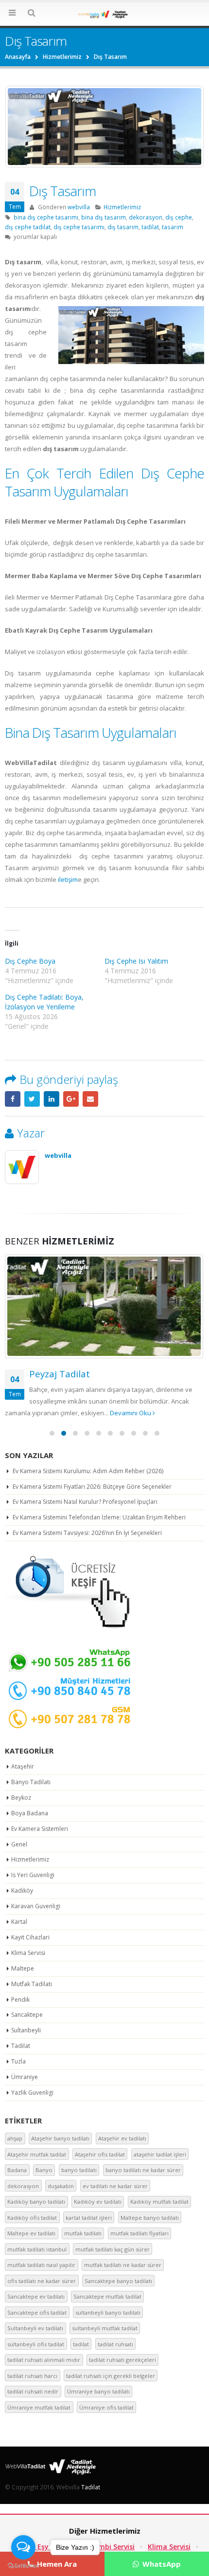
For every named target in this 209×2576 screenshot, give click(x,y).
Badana (17, 2170)
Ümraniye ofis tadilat (106, 2407)
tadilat (150, 227)
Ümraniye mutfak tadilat (39, 2407)
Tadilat (21, 2046)
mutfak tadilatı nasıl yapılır (41, 2265)
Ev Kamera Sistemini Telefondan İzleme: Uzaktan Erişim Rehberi (99, 1517)
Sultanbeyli (26, 2030)
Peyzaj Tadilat (60, 1374)
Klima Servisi (28, 1953)
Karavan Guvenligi (36, 1906)
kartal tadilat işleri (89, 2218)
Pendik (20, 2000)
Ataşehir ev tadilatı (122, 2138)
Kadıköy (22, 1891)
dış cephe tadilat (28, 227)
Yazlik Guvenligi (32, 2092)
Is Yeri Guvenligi (33, 1875)
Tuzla (18, 2061)
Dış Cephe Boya (30, 961)
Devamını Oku (131, 1413)
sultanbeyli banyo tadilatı (108, 2312)
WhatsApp (161, 2564)
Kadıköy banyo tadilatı (36, 2201)
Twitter (32, 1099)
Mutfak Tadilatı (32, 1984)
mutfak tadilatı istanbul (37, 2249)
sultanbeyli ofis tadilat (36, 2344)
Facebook (13, 1099)
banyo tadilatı (79, 2170)
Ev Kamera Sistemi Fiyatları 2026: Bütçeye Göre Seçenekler (92, 1487)
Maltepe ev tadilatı (31, 2233)
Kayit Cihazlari (30, 1937)
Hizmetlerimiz (122, 207)
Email (90, 1099)
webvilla (79, 207)
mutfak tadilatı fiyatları (139, 2233)
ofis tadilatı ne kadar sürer (42, 2281)
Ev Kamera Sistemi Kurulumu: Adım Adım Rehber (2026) (88, 1471)
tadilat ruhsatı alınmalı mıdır (44, 2360)
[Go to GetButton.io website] (23, 2566)
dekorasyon (146, 217)
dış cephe (179, 217)
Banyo (44, 2170)
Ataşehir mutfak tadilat (37, 2154)
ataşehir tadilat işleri (160, 2154)
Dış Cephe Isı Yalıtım (136, 961)
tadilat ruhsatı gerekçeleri (122, 2360)
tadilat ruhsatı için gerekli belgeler (111, 2376)
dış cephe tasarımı (79, 227)
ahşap (15, 2138)
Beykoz (21, 1798)
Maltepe (23, 1968)
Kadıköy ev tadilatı (98, 2201)
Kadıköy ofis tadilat (32, 2218)
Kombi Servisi (112, 2547)
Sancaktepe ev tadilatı (36, 2296)
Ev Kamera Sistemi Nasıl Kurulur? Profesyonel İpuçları (85, 1502)
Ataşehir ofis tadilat (100, 2154)
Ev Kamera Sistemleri (40, 1829)
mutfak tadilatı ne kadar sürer (123, 2265)
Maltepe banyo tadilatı (150, 2218)
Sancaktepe (27, 2015)
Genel (19, 1844)
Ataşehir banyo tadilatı (60, 2138)
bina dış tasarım (104, 217)
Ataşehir (23, 1766)
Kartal (19, 1922)
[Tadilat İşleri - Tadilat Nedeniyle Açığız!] (104, 14)
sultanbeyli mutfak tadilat (105, 2328)
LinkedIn (52, 1099)
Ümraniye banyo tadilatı (98, 2391)
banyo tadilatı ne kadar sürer (143, 2170)
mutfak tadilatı (83, 2233)
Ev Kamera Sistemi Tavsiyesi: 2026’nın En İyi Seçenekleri (87, 1533)
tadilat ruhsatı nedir (33, 2391)
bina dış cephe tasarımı (46, 217)
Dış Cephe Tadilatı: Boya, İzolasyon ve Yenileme (44, 1002)
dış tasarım (123, 227)
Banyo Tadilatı (31, 1782)
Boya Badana (30, 1813)
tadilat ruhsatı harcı (32, 2376)
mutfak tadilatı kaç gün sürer (113, 2249)
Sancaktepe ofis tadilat (37, 2312)
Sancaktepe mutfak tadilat (107, 2296)
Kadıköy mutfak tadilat (159, 2201)
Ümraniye (25, 2077)
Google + (71, 1099)
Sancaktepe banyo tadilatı (118, 2281)
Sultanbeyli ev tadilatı (35, 2328)
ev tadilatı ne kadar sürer (115, 2186)
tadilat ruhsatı (115, 2344)
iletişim (68, 879)
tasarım (173, 227)
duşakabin (61, 2186)
